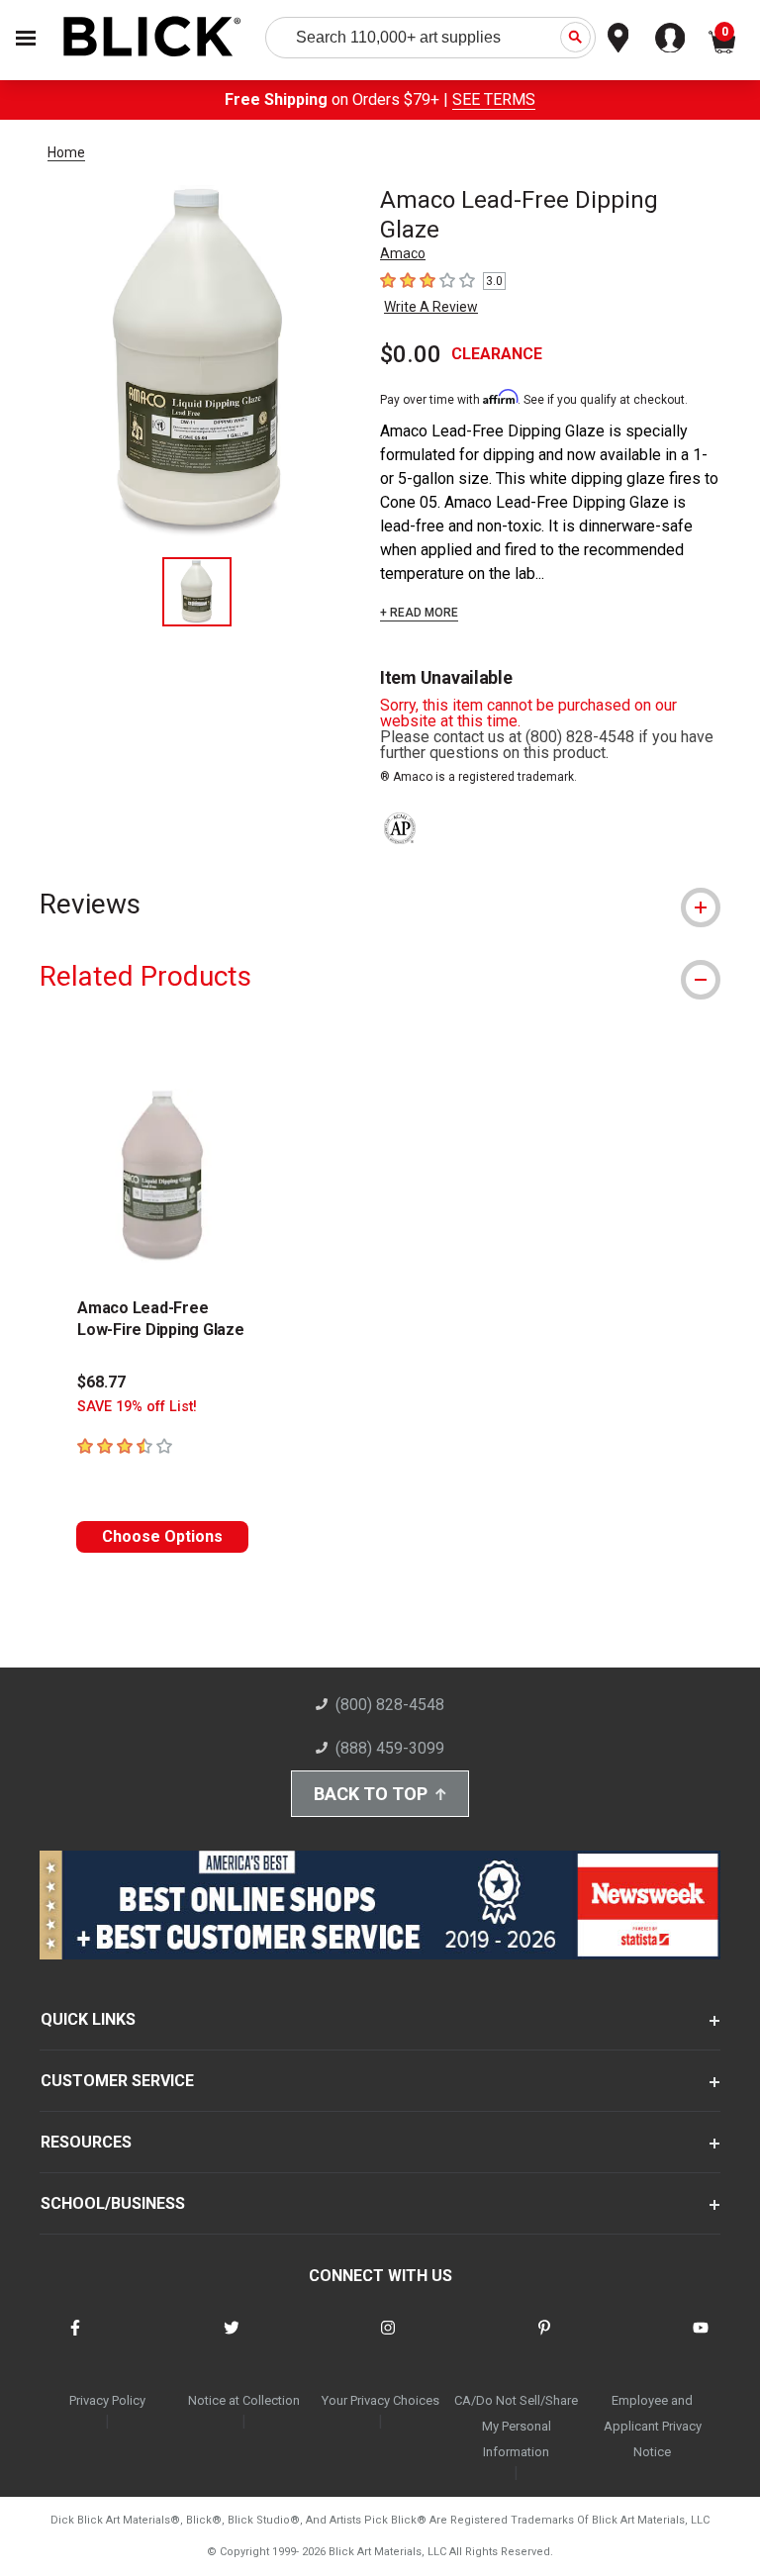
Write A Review (431, 307)
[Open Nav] (26, 38)
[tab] (380, 904)
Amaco (403, 253)
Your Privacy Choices (380, 2400)
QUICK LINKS (88, 2019)
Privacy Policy (107, 2400)
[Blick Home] (152, 38)
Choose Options (162, 1536)
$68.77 (101, 1382)
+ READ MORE (419, 613)
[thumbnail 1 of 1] (197, 592)
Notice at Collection (244, 2400)
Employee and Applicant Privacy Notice (653, 2426)
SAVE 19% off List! (137, 1407)
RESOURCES (86, 2142)
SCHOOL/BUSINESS (113, 2203)
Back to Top (371, 1794)
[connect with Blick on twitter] (232, 2340)
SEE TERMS (494, 99)
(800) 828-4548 (390, 1705)
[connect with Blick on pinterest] (544, 2340)
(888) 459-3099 (390, 1748)
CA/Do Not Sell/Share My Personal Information (516, 2426)
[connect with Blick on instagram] (388, 2340)
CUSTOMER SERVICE (117, 2081)
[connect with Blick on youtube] (701, 2340)
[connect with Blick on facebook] (75, 2340)
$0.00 (411, 354)
